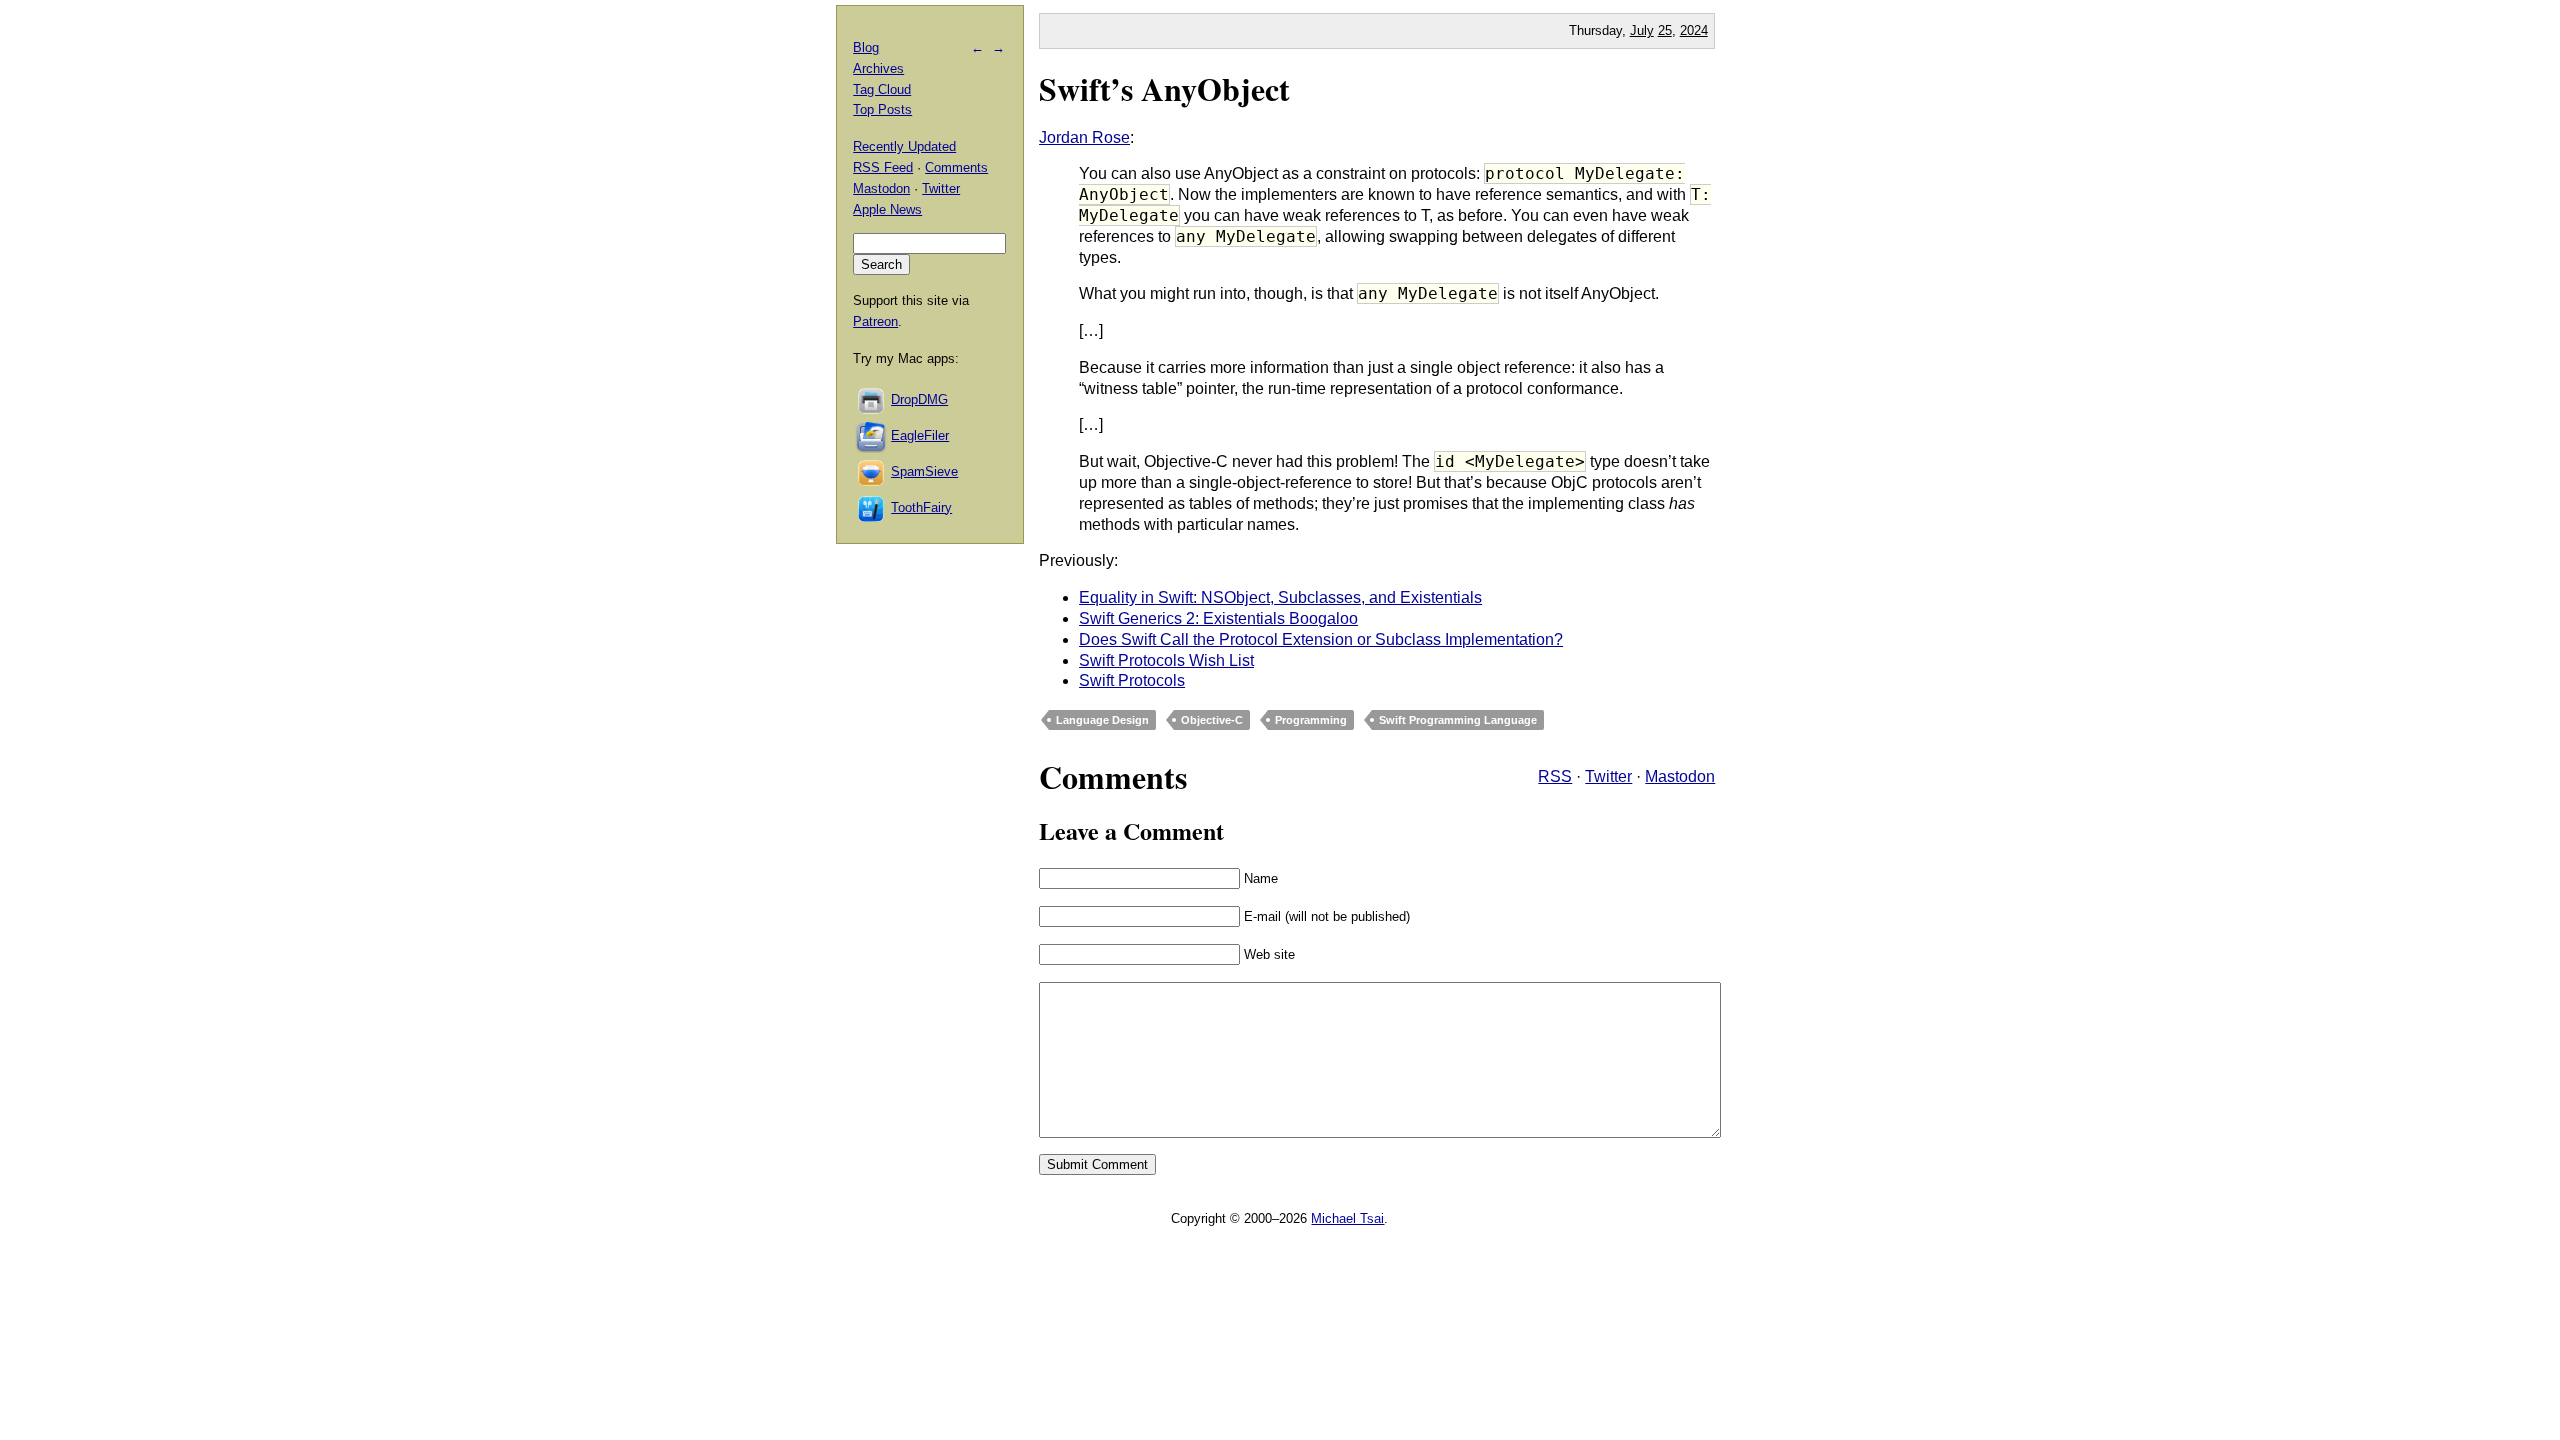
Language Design (1102, 720)
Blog (866, 47)
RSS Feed (883, 167)
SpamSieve (924, 471)
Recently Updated (904, 146)
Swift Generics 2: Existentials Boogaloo (1218, 618)
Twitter (1608, 776)
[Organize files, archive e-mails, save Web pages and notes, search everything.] (872, 435)
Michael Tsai (1347, 1218)
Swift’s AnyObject (1164, 88)
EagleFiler (920, 435)
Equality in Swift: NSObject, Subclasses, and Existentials (1280, 597)
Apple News (887, 209)
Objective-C (1212, 720)
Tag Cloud (882, 89)
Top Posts (882, 109)
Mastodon (1680, 776)
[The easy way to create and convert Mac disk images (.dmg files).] (872, 399)
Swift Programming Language (1458, 720)
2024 (1694, 30)
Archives (878, 68)
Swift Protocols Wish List (1166, 660)
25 (1665, 30)
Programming (1311, 720)
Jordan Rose (1084, 137)
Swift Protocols (1132, 680)
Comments (956, 167)
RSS (1555, 776)
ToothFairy (921, 507)
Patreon (875, 321)
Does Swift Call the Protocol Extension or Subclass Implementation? (1321, 639)
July (1642, 30)
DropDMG (919, 399)
